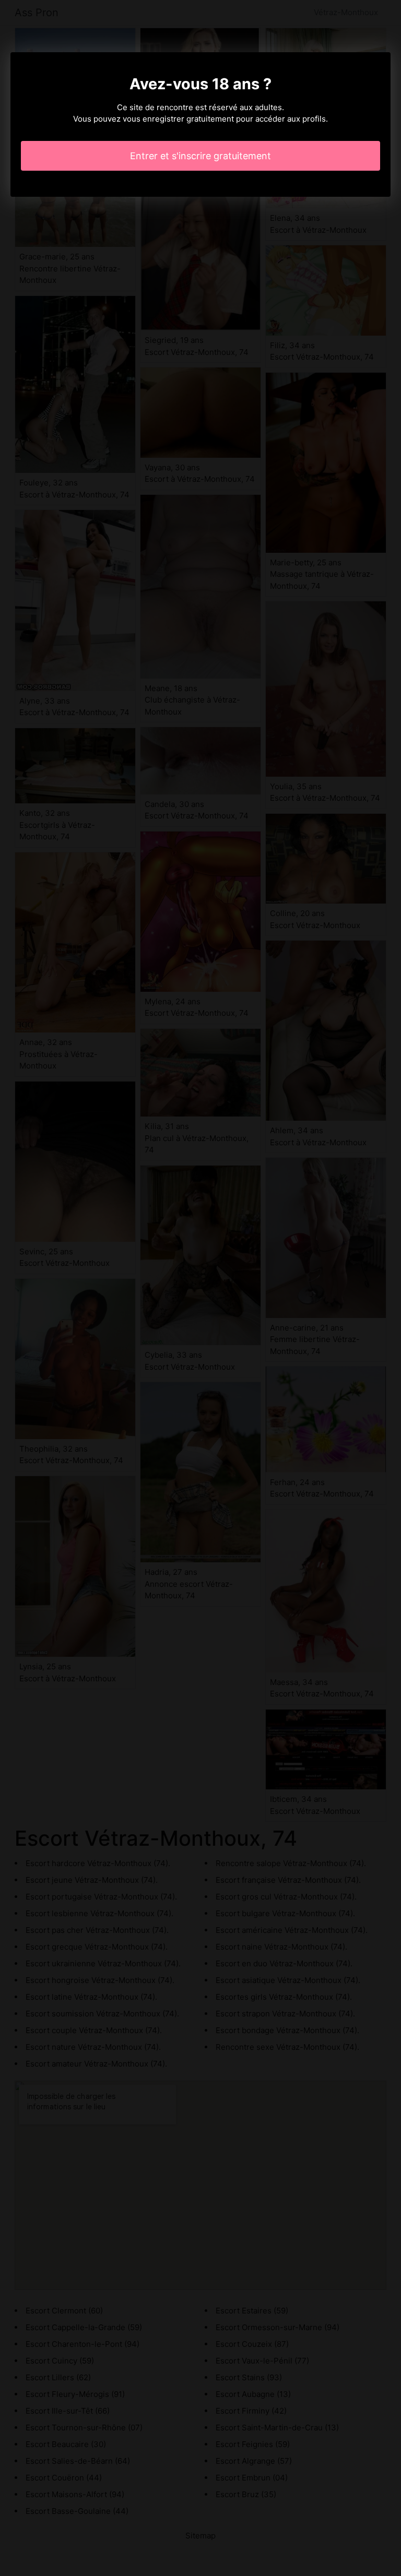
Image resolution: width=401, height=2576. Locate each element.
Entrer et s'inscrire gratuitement (200, 156)
